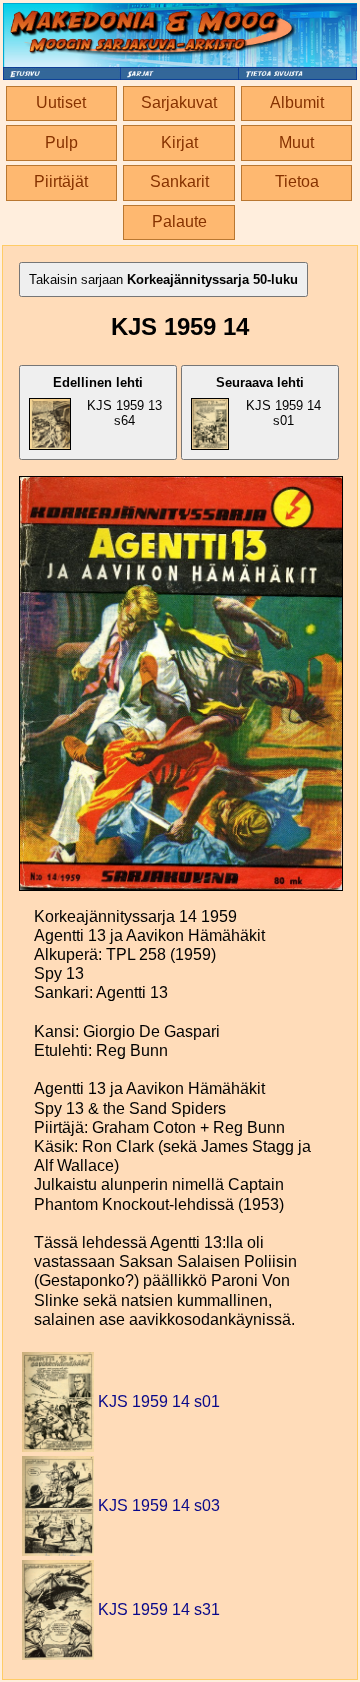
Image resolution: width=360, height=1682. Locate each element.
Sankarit (179, 181)
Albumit (297, 102)
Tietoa (297, 181)
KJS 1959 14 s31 (159, 1609)
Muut (296, 142)
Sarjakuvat (179, 102)
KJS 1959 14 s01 (269, 401)
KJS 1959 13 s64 (107, 401)
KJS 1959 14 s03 (159, 1505)
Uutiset (61, 102)
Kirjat (179, 142)
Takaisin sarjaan (163, 279)
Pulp (61, 142)
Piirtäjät (61, 181)
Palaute (179, 221)
